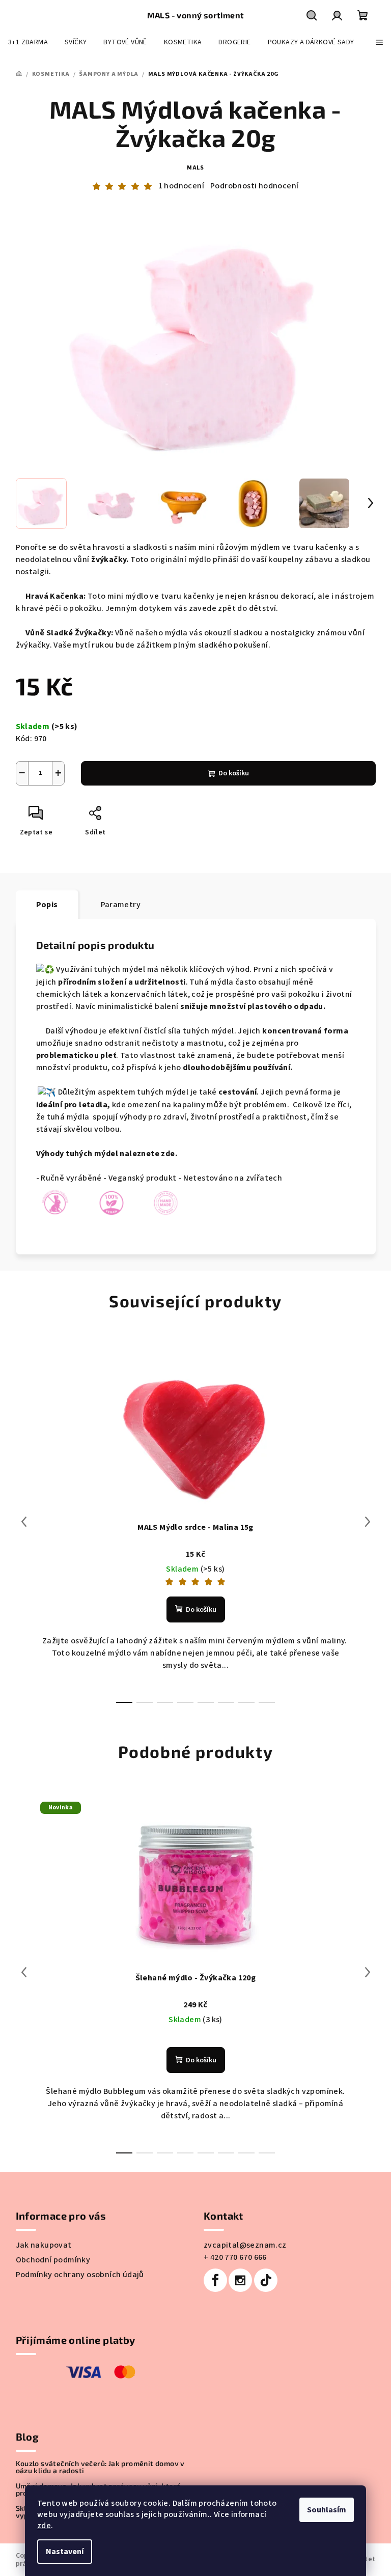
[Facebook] (215, 2280)
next (368, 1522)
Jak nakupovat (44, 2245)
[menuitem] (28, 42)
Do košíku (234, 773)
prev (24, 1522)
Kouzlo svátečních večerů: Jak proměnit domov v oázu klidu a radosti (100, 2467)
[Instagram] (240, 2280)
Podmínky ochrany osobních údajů (80, 2275)
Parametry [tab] (121, 905)
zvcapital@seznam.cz (245, 2245)
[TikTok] (266, 2280)
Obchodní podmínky (53, 2260)
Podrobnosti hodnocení (254, 186)
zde (44, 2526)
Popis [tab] (47, 905)
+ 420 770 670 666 (235, 2257)
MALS (195, 168)
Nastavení (65, 2552)
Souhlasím (327, 2510)
